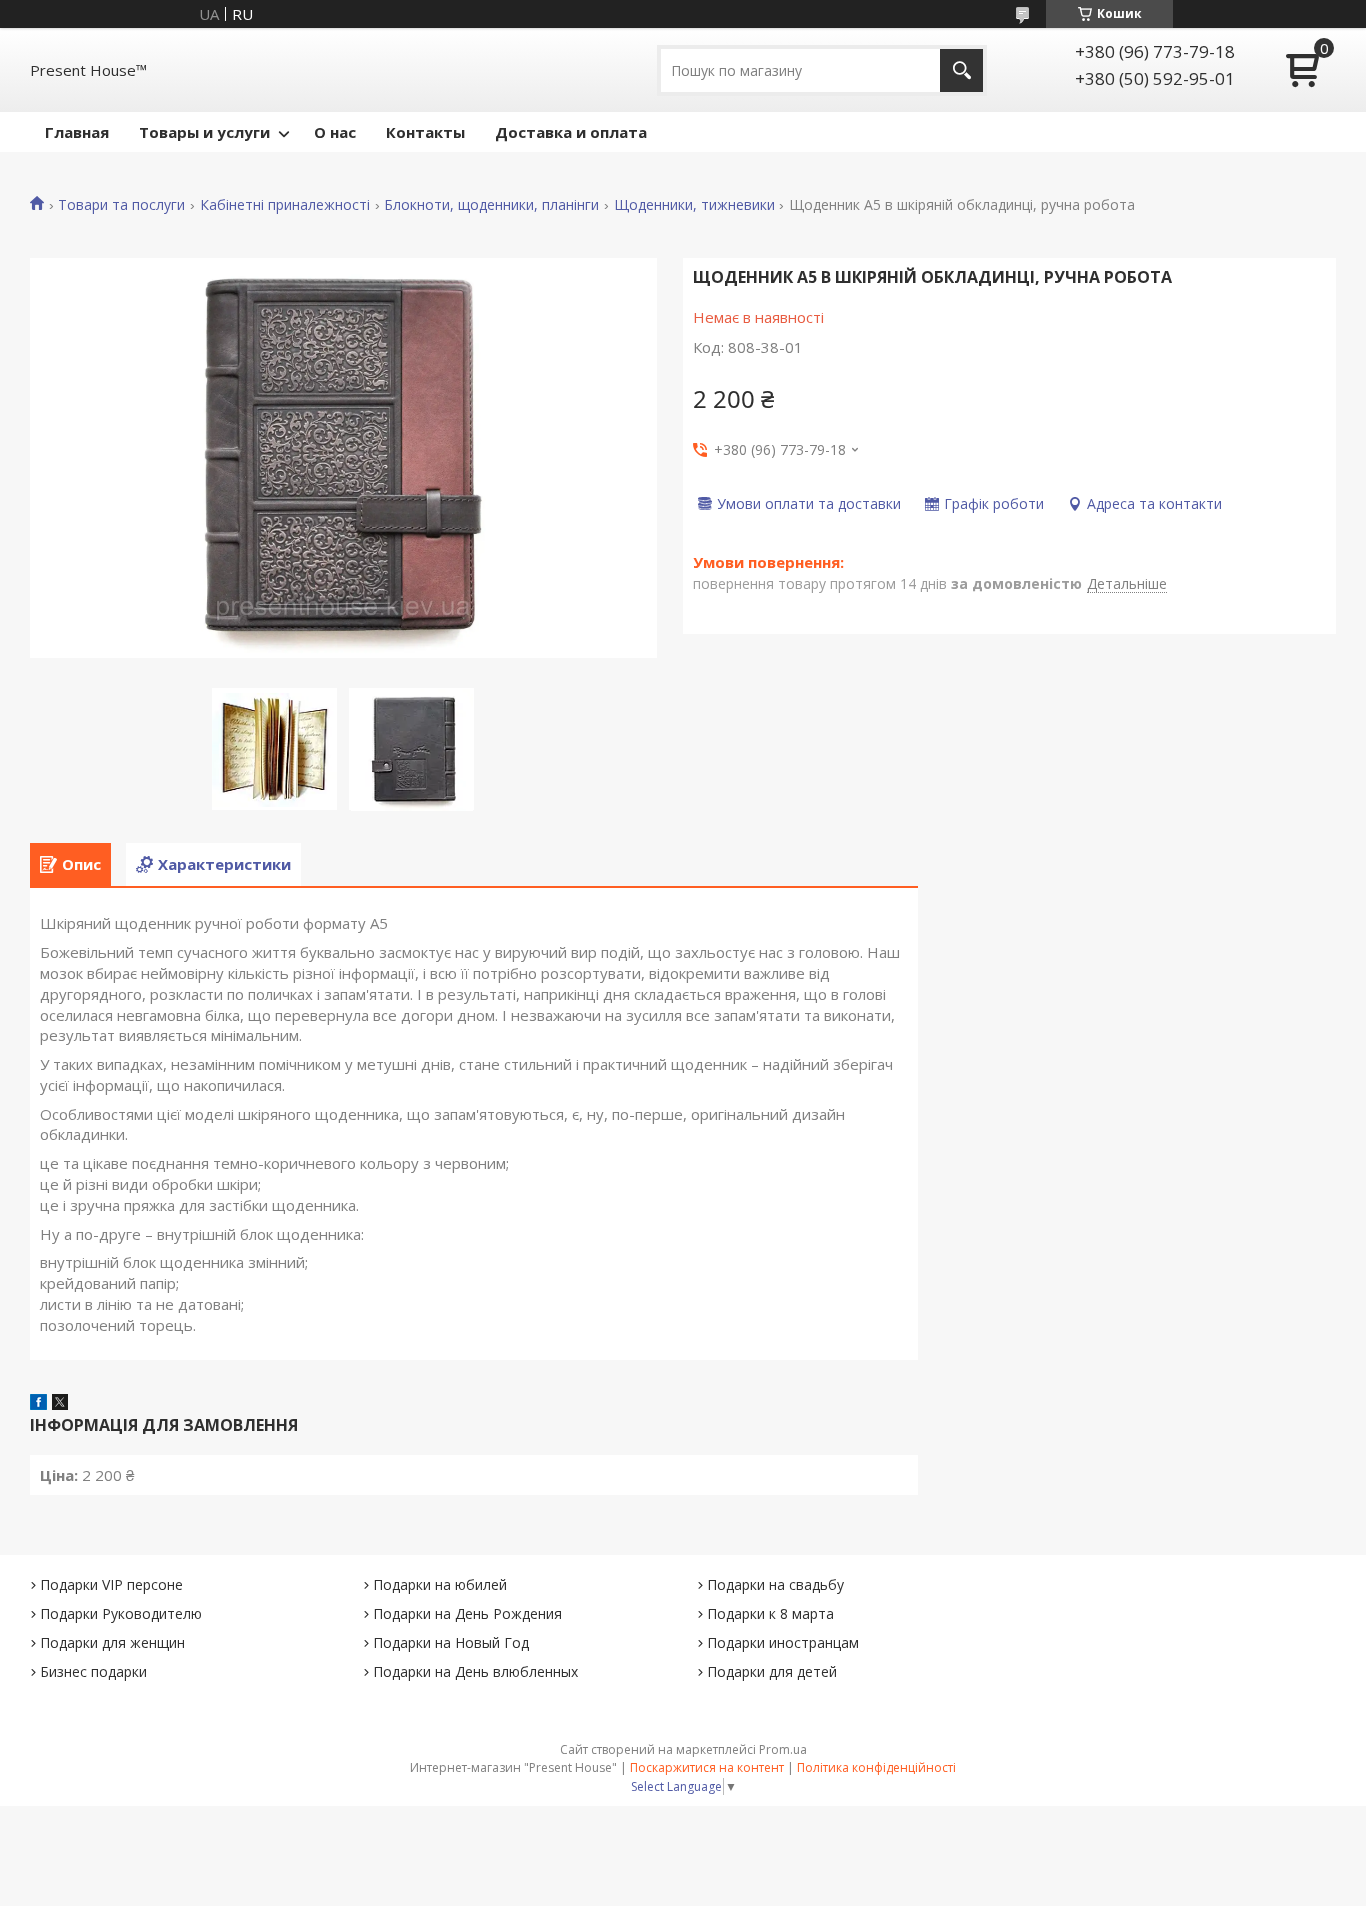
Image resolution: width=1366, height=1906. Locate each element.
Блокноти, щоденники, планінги (491, 205)
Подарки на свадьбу (775, 1584)
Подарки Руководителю (121, 1613)
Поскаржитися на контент (707, 1767)
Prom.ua (783, 1749)
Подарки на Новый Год (451, 1642)
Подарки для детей (772, 1671)
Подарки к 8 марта (770, 1613)
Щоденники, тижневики (694, 205)
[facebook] (38, 1404)
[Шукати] (961, 70)
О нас (335, 132)
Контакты (425, 132)
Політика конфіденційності (876, 1767)
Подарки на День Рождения (467, 1613)
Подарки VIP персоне (111, 1584)
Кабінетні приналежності (285, 205)
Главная (77, 132)
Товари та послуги (121, 205)
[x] (60, 1404)
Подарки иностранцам (783, 1642)
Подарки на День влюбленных (475, 1671)
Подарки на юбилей (440, 1584)
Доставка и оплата (571, 132)
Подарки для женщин (112, 1642)
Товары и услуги (204, 132)
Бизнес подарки (93, 1671)
